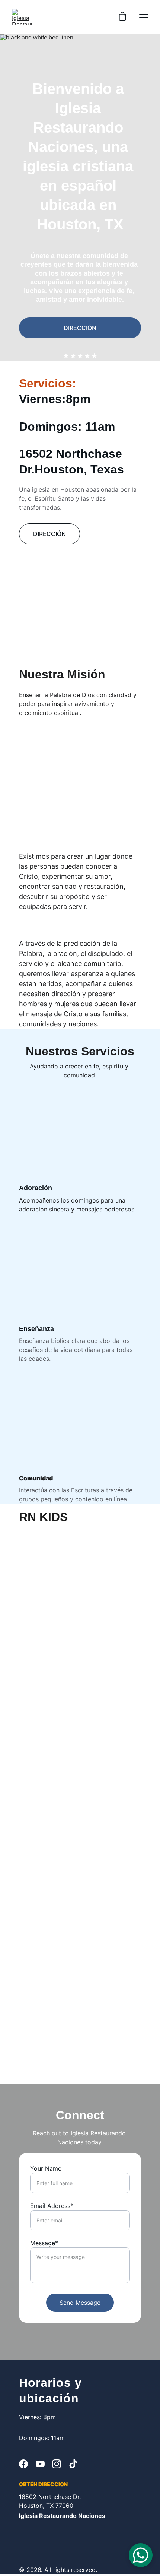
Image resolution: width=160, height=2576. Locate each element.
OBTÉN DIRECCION (43, 2484)
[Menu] (144, 17)
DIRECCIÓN (80, 328)
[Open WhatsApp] (141, 2555)
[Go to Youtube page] (40, 2464)
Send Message (80, 2303)
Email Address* (52, 2206)
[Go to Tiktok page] (73, 2464)
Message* (44, 2243)
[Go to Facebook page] (23, 2464)
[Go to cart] (122, 17)
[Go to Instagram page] (57, 2464)
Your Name (46, 2168)
